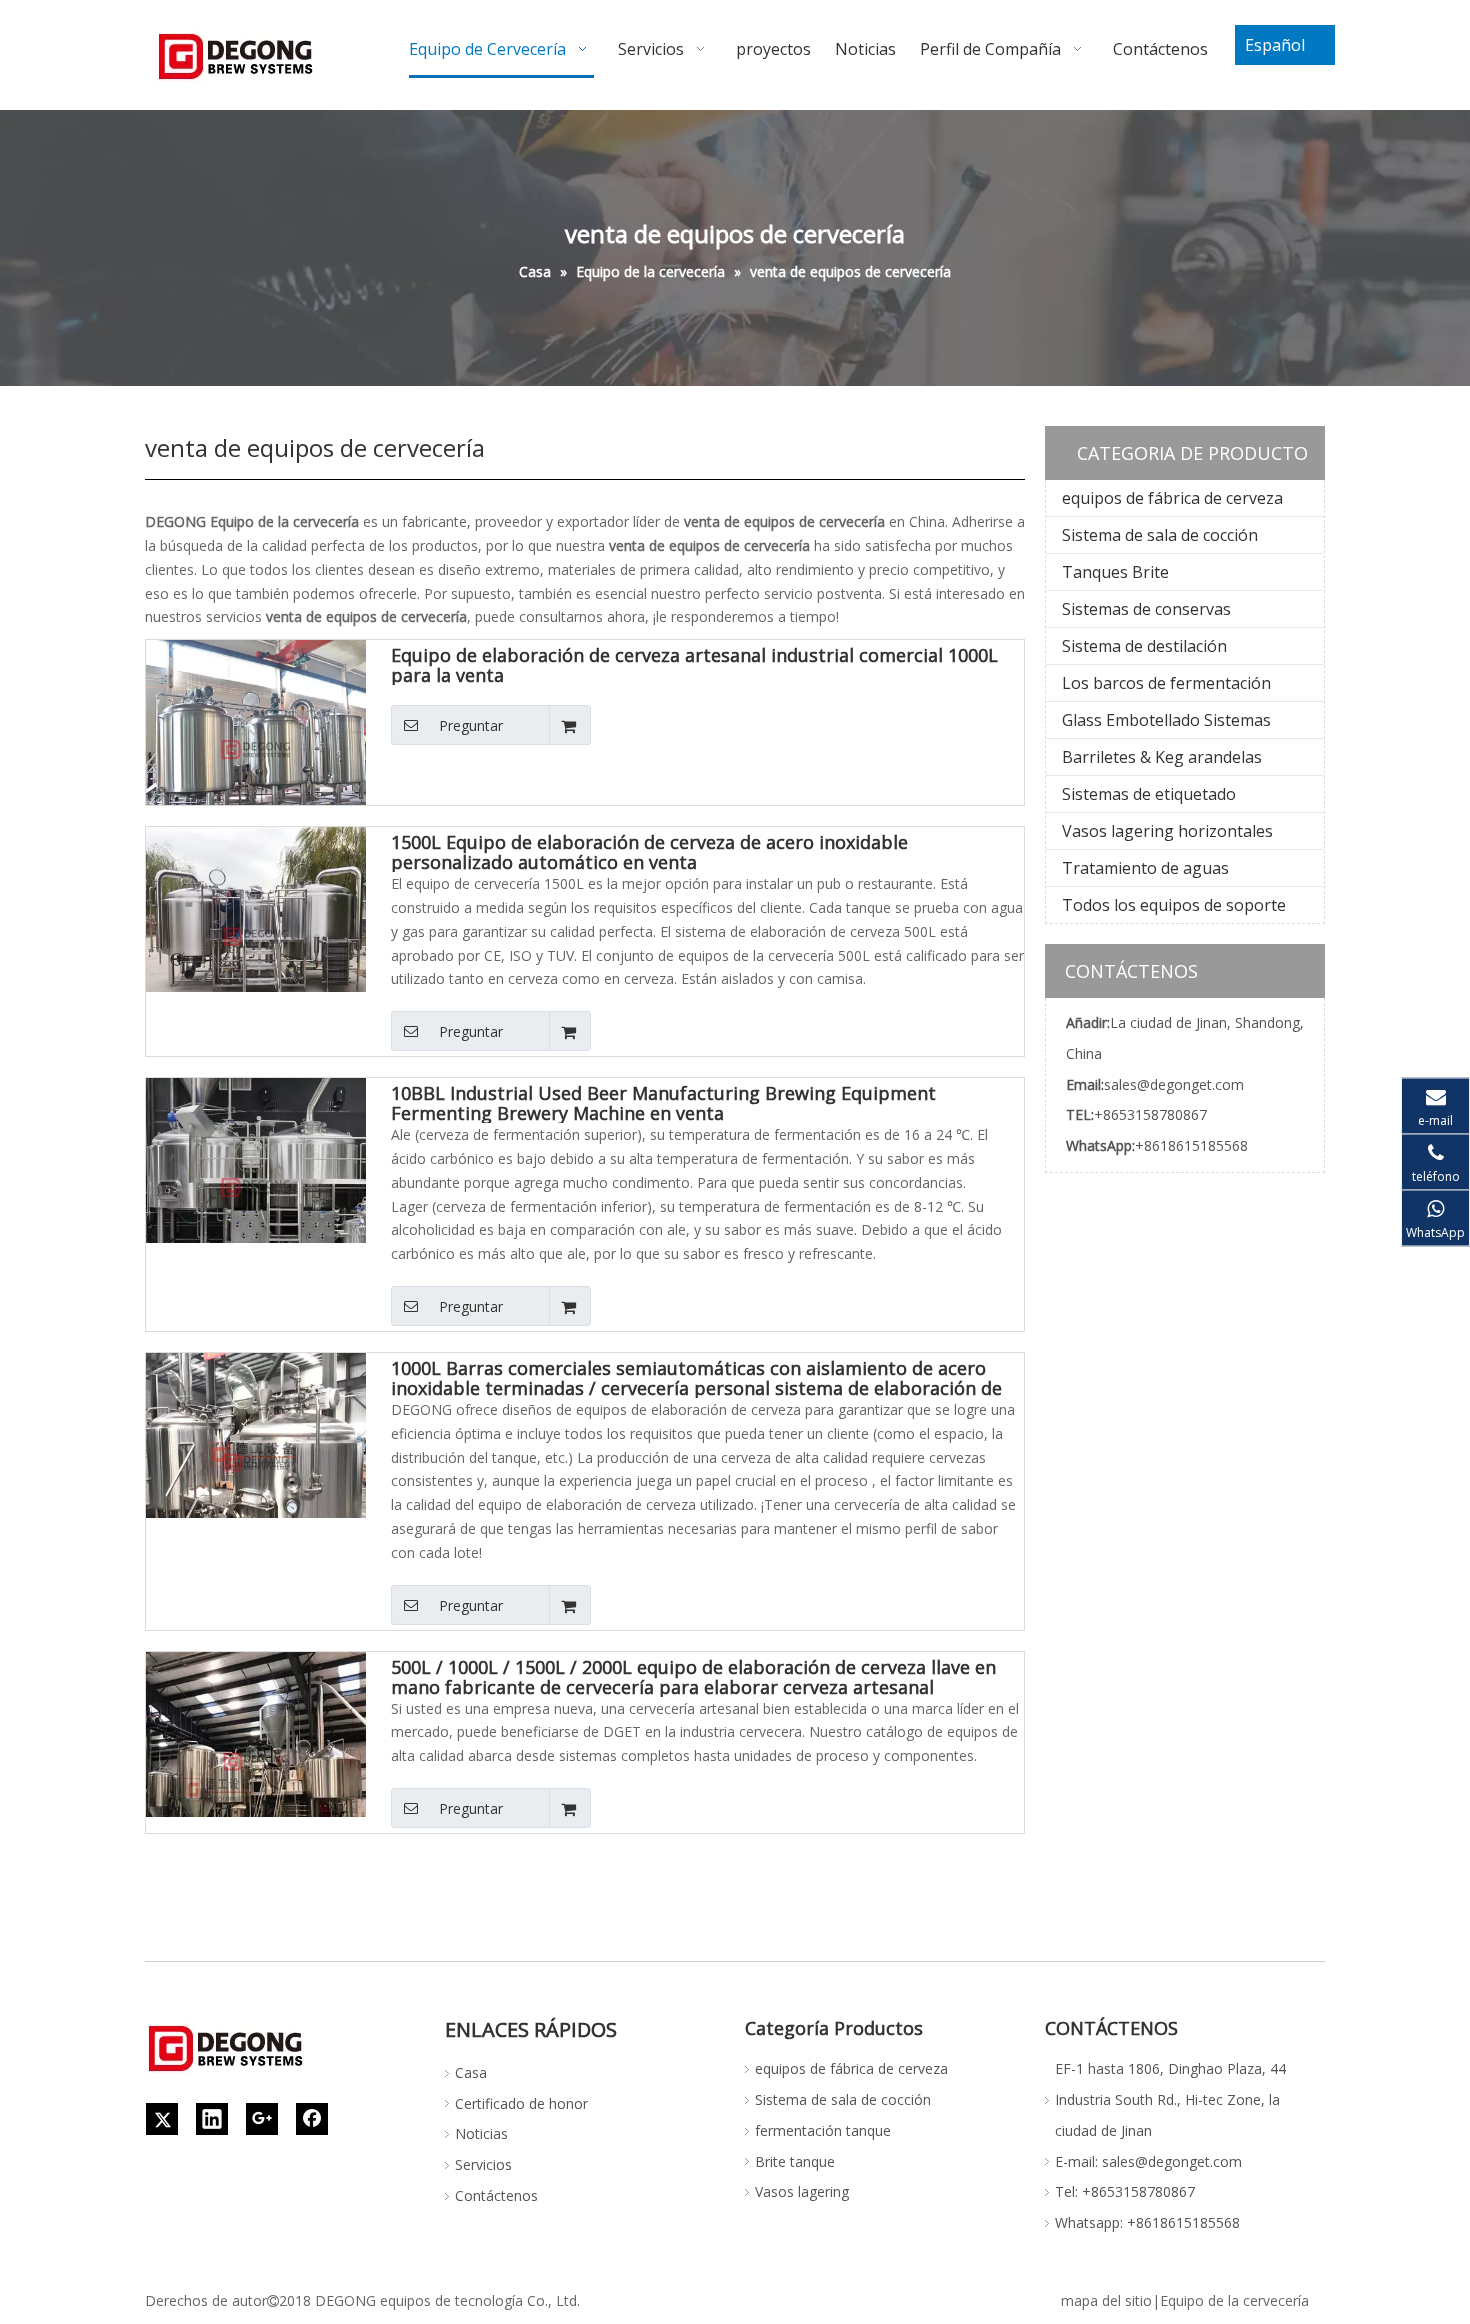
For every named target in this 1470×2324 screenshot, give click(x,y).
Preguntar (471, 725)
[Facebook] (312, 2119)
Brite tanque (795, 2161)
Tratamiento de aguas (1145, 868)
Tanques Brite (1115, 572)
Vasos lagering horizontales (1167, 831)
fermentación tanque (823, 2130)
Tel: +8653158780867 (1125, 2191)
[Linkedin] (212, 2119)
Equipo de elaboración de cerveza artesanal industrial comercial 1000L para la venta (694, 665)
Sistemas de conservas (1146, 609)
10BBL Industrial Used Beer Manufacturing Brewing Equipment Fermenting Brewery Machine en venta (663, 1103)
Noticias (481, 2133)
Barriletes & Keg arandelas (1162, 757)
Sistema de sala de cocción (1160, 535)
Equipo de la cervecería (1234, 2300)
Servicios (483, 2164)
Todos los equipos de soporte (1174, 905)
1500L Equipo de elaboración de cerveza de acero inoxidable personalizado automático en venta (649, 852)
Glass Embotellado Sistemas (1166, 720)
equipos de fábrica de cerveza (1172, 498)
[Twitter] (162, 2119)
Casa (471, 2072)
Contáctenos (496, 2195)
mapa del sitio (1106, 2300)
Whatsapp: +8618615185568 (1147, 2222)
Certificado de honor (521, 2103)
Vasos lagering (802, 2191)
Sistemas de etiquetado (1149, 794)
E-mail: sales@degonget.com (1148, 2161)
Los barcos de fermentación (1166, 683)
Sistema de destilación (1144, 646)
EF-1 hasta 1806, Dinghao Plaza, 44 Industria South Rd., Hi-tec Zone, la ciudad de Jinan (1170, 2099)
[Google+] (262, 2119)
